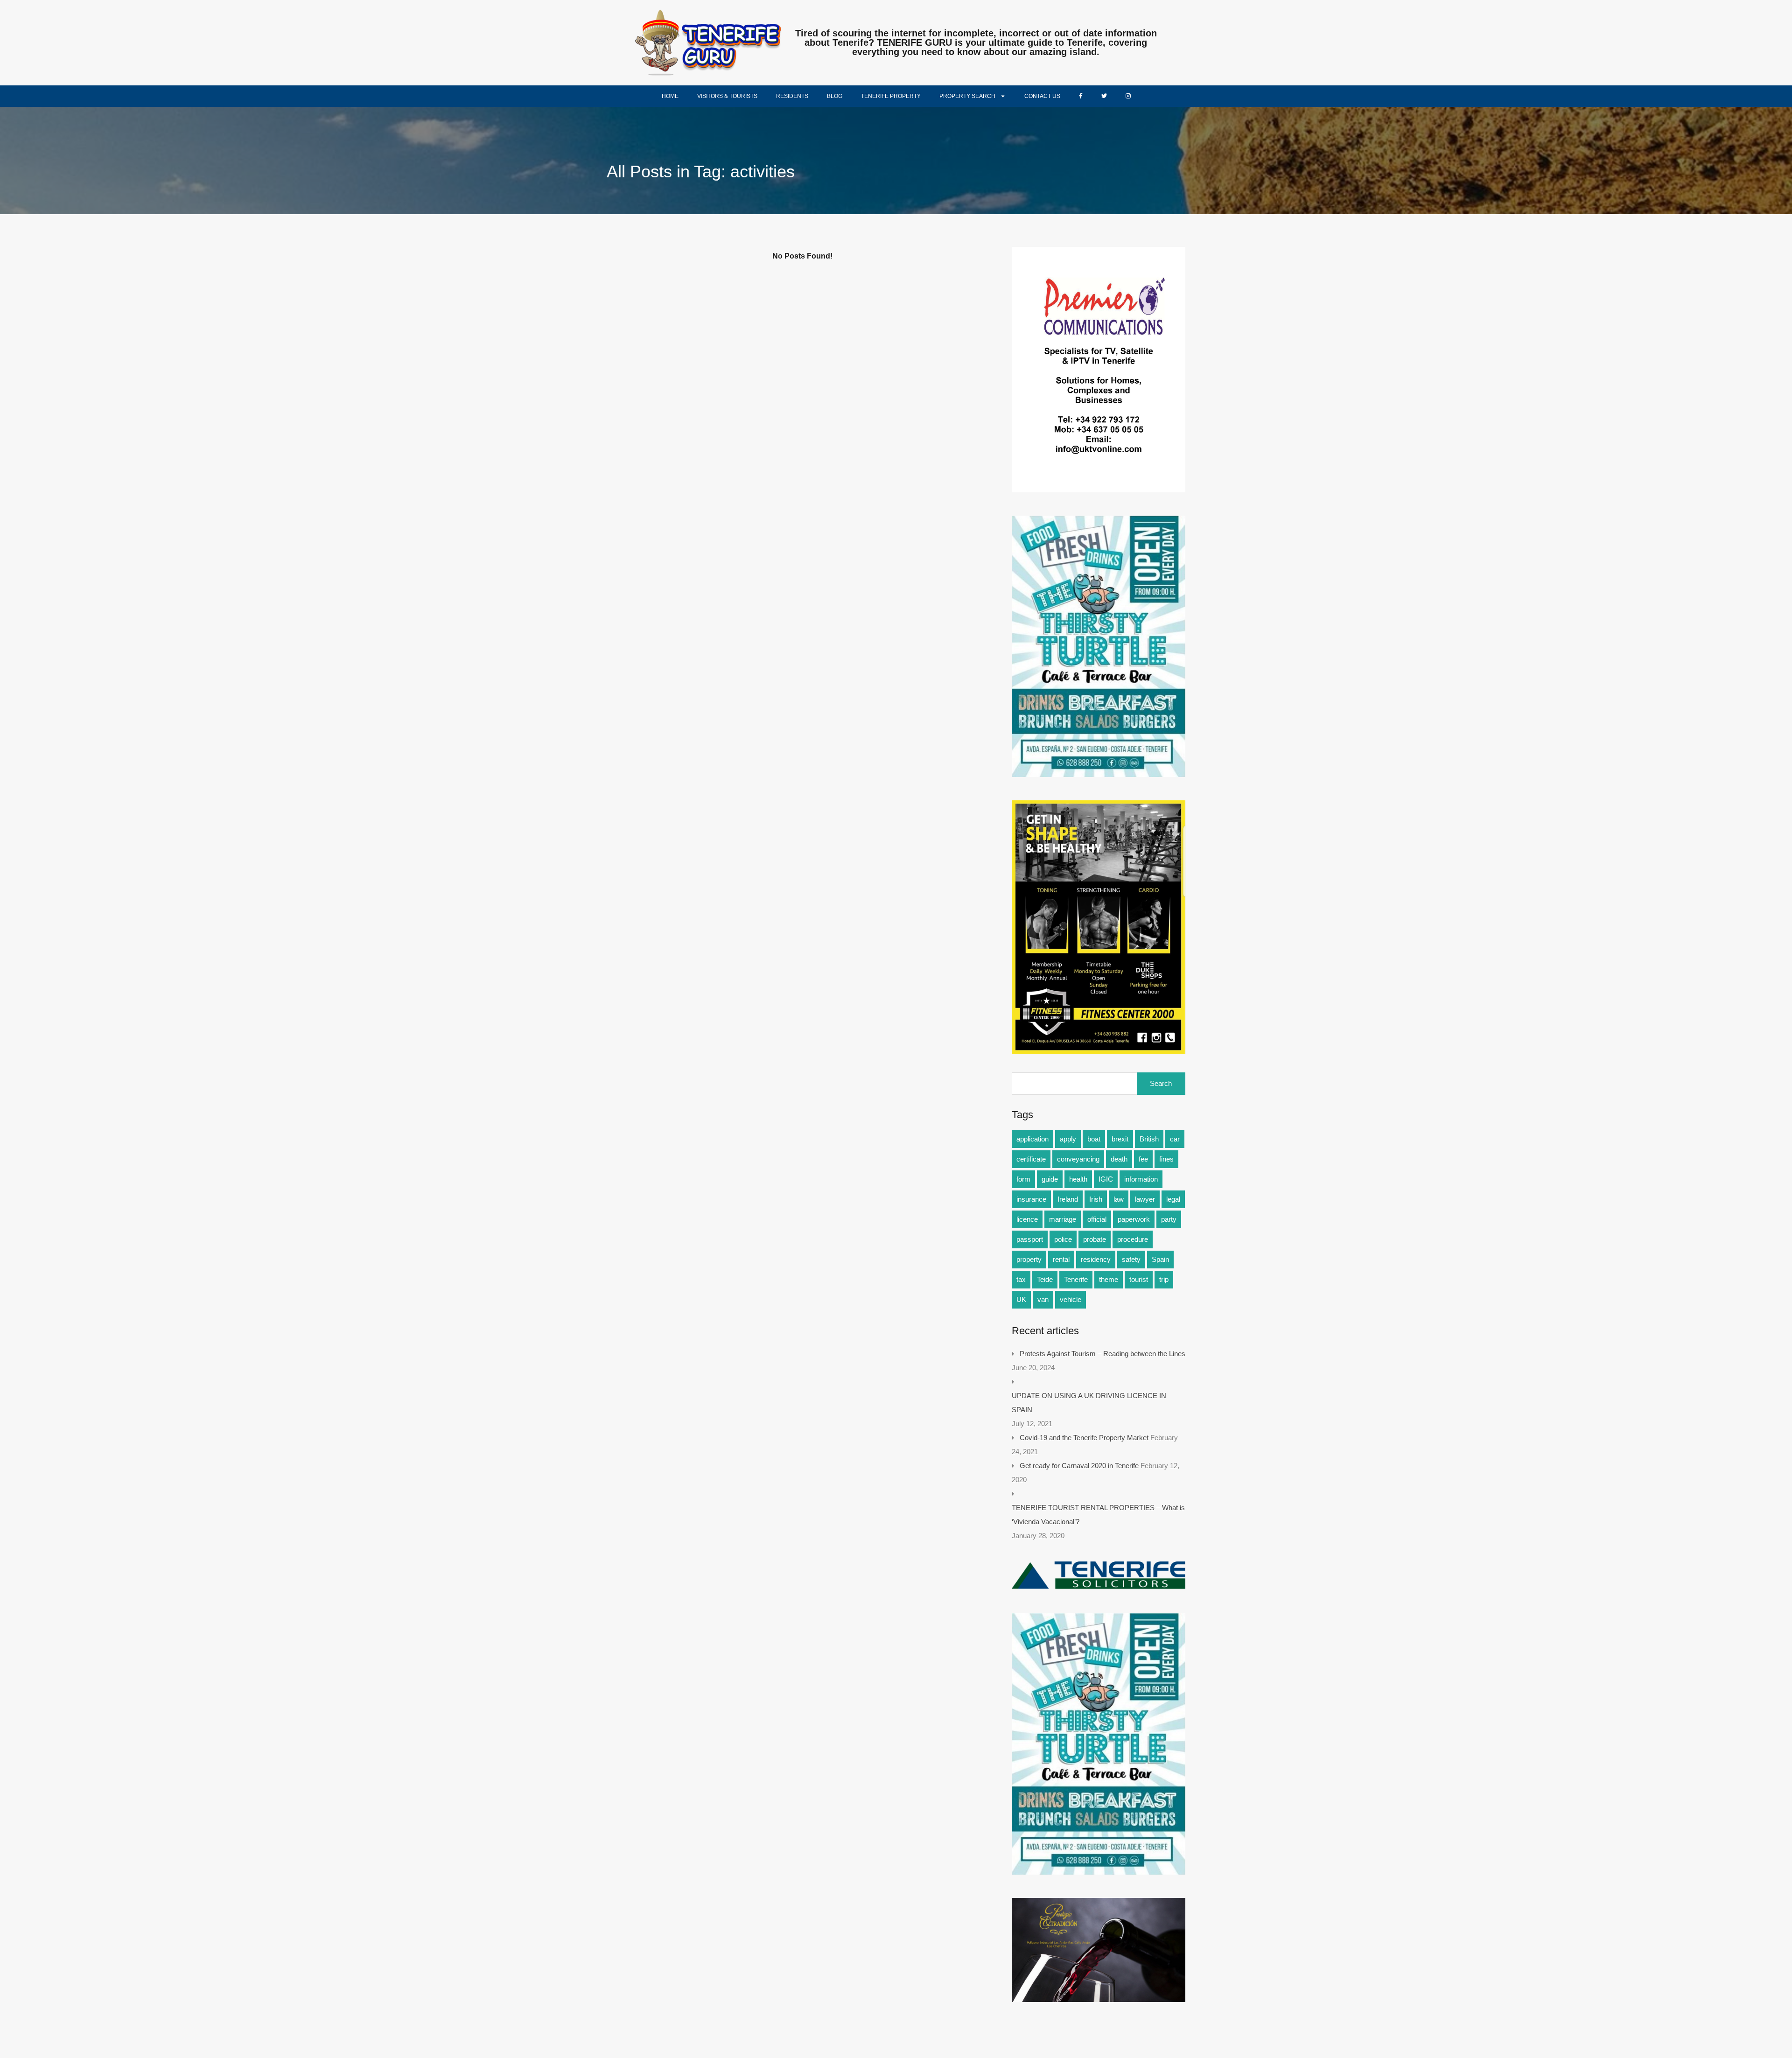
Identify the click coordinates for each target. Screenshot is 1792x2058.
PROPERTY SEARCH (967, 96)
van (1043, 1299)
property (1029, 1259)
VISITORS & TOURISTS (727, 96)
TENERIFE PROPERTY (891, 96)
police (1063, 1239)
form (1023, 1179)
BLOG (835, 96)
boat (1094, 1139)
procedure (1133, 1239)
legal (1173, 1199)
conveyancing (1078, 1159)
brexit (1120, 1139)
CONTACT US (1042, 96)
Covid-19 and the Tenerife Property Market (1084, 1438)
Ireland (1068, 1199)
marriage (1063, 1219)
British (1149, 1139)
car (1175, 1139)
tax (1021, 1279)
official (1097, 1219)
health (1078, 1179)
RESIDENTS (792, 96)
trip (1164, 1279)
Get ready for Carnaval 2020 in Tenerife (1079, 1466)
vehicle (1071, 1299)
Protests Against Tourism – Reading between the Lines (1102, 1354)
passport (1030, 1239)
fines (1166, 1159)
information (1141, 1179)
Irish (1096, 1199)
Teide (1045, 1279)
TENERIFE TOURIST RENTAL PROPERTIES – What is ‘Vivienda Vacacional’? (1098, 1515)
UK (1021, 1299)
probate (1095, 1239)
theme (1109, 1279)
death (1119, 1159)
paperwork (1134, 1219)
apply (1068, 1139)
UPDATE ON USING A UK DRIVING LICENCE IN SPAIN (1089, 1403)
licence (1027, 1219)
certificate (1031, 1159)
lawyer (1145, 1199)
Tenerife (1076, 1279)
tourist (1139, 1279)
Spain (1160, 1259)
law (1119, 1199)
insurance (1031, 1199)
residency (1096, 1259)
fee (1143, 1159)
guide (1050, 1179)
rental (1061, 1259)
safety (1131, 1259)
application (1032, 1139)
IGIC (1106, 1179)
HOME (670, 96)
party (1169, 1219)
